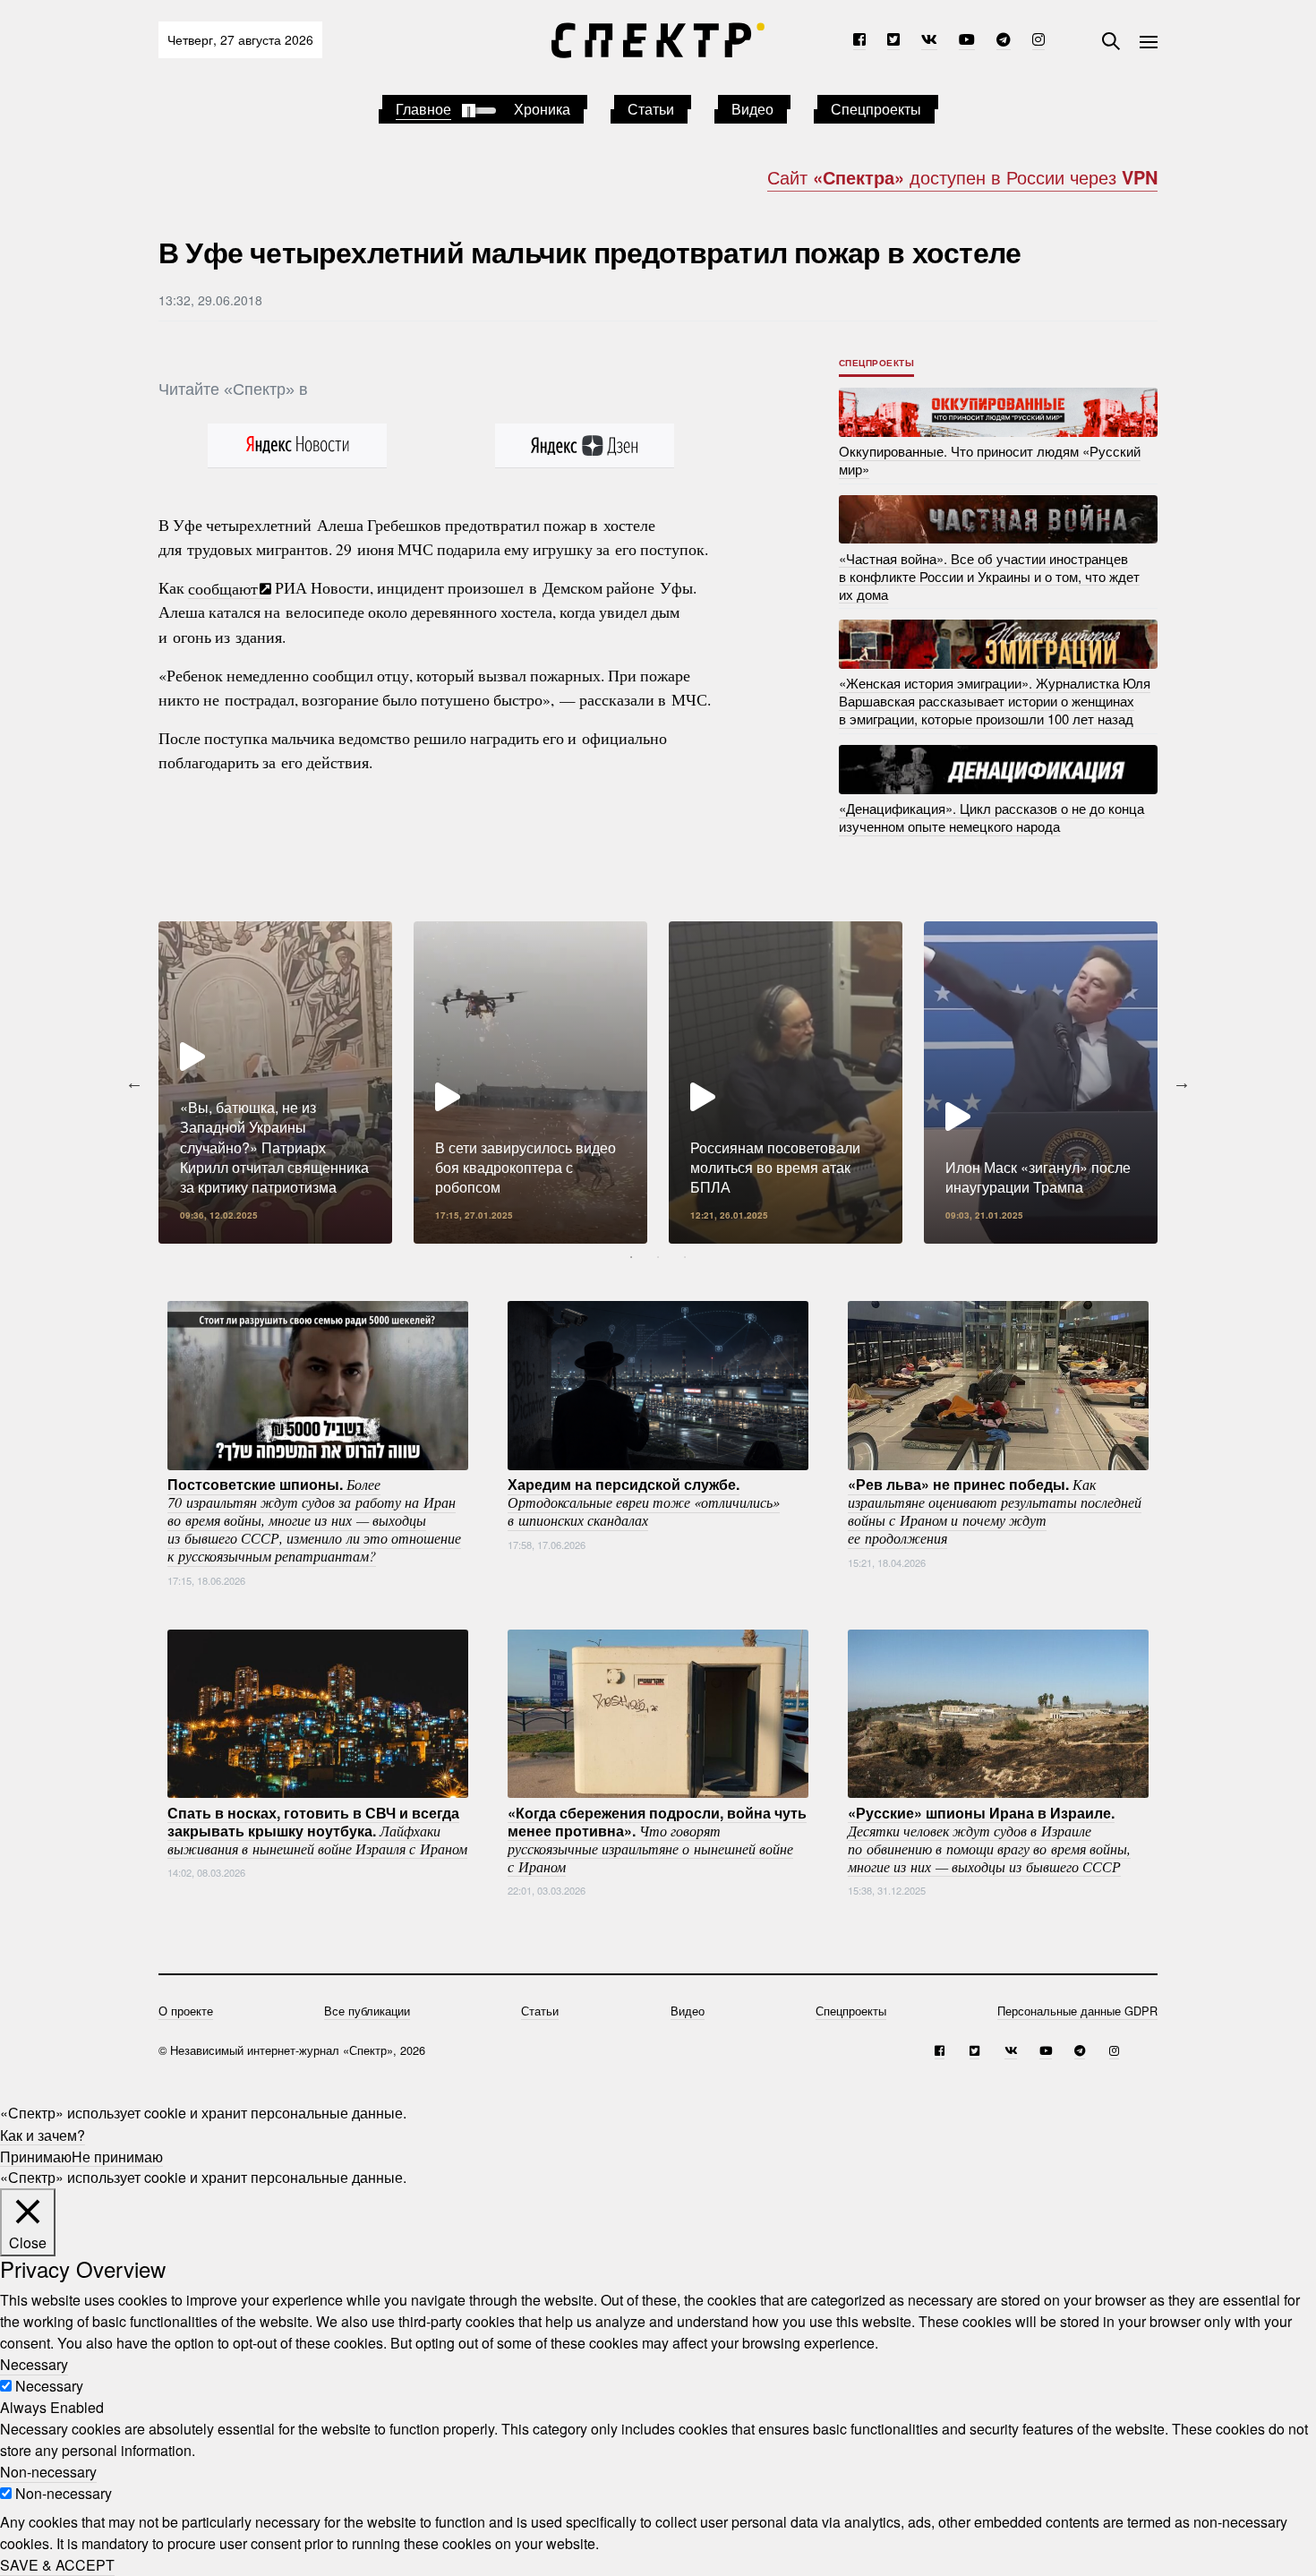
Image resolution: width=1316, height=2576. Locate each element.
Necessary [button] (34, 2364)
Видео (752, 109)
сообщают (223, 587)
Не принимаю (117, 2156)
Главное (423, 109)
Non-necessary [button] (48, 2472)
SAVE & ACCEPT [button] (57, 2565)
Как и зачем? (43, 2134)
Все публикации (367, 2011)
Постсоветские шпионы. (314, 1519)
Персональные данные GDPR (1077, 2011)
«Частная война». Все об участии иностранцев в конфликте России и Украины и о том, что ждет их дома (989, 575)
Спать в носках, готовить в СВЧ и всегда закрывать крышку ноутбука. (317, 1829)
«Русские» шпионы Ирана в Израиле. (989, 1838)
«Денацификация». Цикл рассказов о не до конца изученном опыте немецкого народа (991, 817)
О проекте (186, 2011)
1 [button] (631, 1257)
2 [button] (658, 1257)
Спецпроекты (876, 109)
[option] (275, 1083)
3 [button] (685, 1257)
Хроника (542, 109)
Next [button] (1182, 1083)
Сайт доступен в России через (962, 177)
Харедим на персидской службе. (644, 1502)
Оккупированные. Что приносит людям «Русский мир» (990, 460)
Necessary (49, 2386)
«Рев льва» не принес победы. (995, 1511)
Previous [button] (134, 1083)
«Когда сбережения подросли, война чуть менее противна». (657, 1838)
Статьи (651, 109)
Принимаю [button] (36, 2156)
